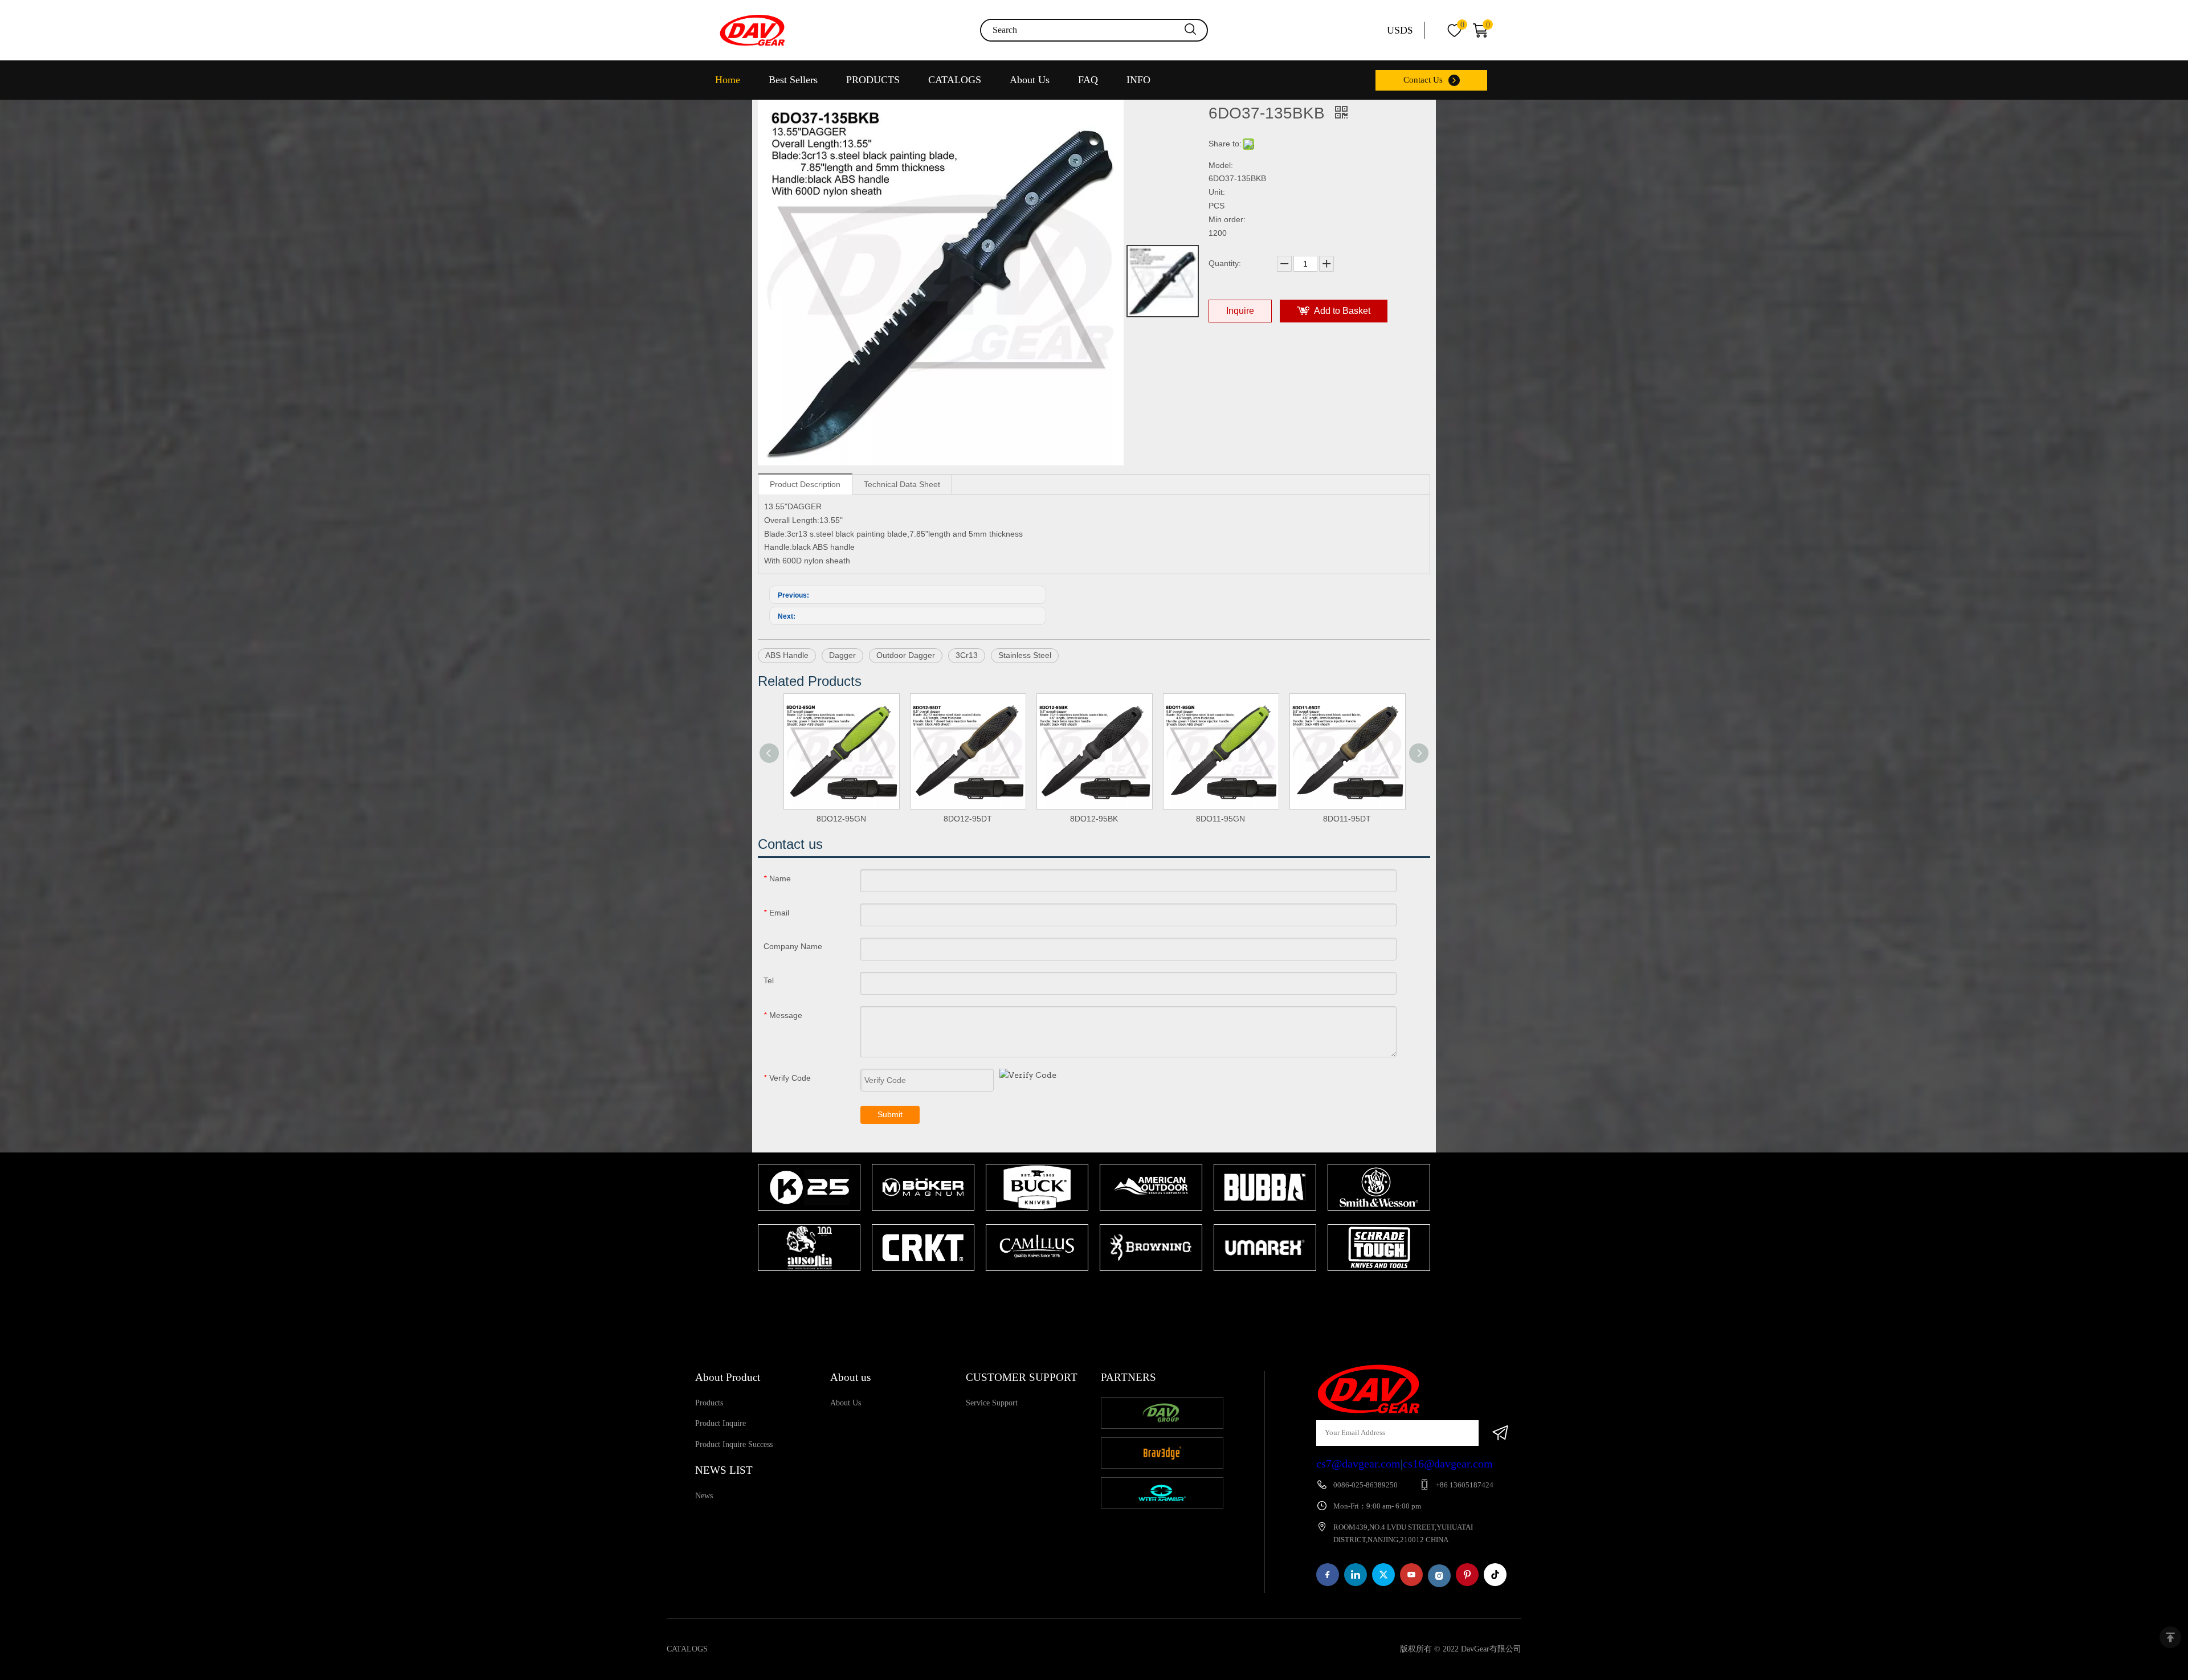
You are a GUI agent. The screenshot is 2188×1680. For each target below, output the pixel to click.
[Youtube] (1411, 1575)
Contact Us (1423, 80)
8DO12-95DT (968, 819)
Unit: (1217, 192)
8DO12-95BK (1094, 819)
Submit (890, 1114)
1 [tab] (1088, 1293)
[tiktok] (1495, 1575)
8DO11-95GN (1220, 819)
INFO (1138, 80)
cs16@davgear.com (1448, 1464)
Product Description (805, 484)
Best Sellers (793, 80)
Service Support (992, 1403)
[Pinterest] (1467, 1575)
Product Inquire (721, 1423)
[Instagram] (1439, 1576)
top (2170, 1637)
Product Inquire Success (734, 1444)
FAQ (1088, 80)
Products (709, 1403)
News (704, 1496)
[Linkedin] (1356, 1575)
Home (728, 80)
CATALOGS (955, 80)
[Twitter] (1383, 1575)
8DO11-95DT (1347, 819)
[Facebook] (1328, 1575)
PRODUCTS (873, 80)
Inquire (1240, 311)
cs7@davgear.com (1358, 1464)
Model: (1221, 165)
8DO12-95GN (841, 819)
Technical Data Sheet (902, 484)
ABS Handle (787, 655)
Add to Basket (1342, 311)
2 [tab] (1105, 1293)
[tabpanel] (809, 1219)
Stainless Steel (1025, 655)
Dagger (842, 655)
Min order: (1227, 219)
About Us (1030, 80)
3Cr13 (967, 655)
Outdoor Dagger (906, 655)
